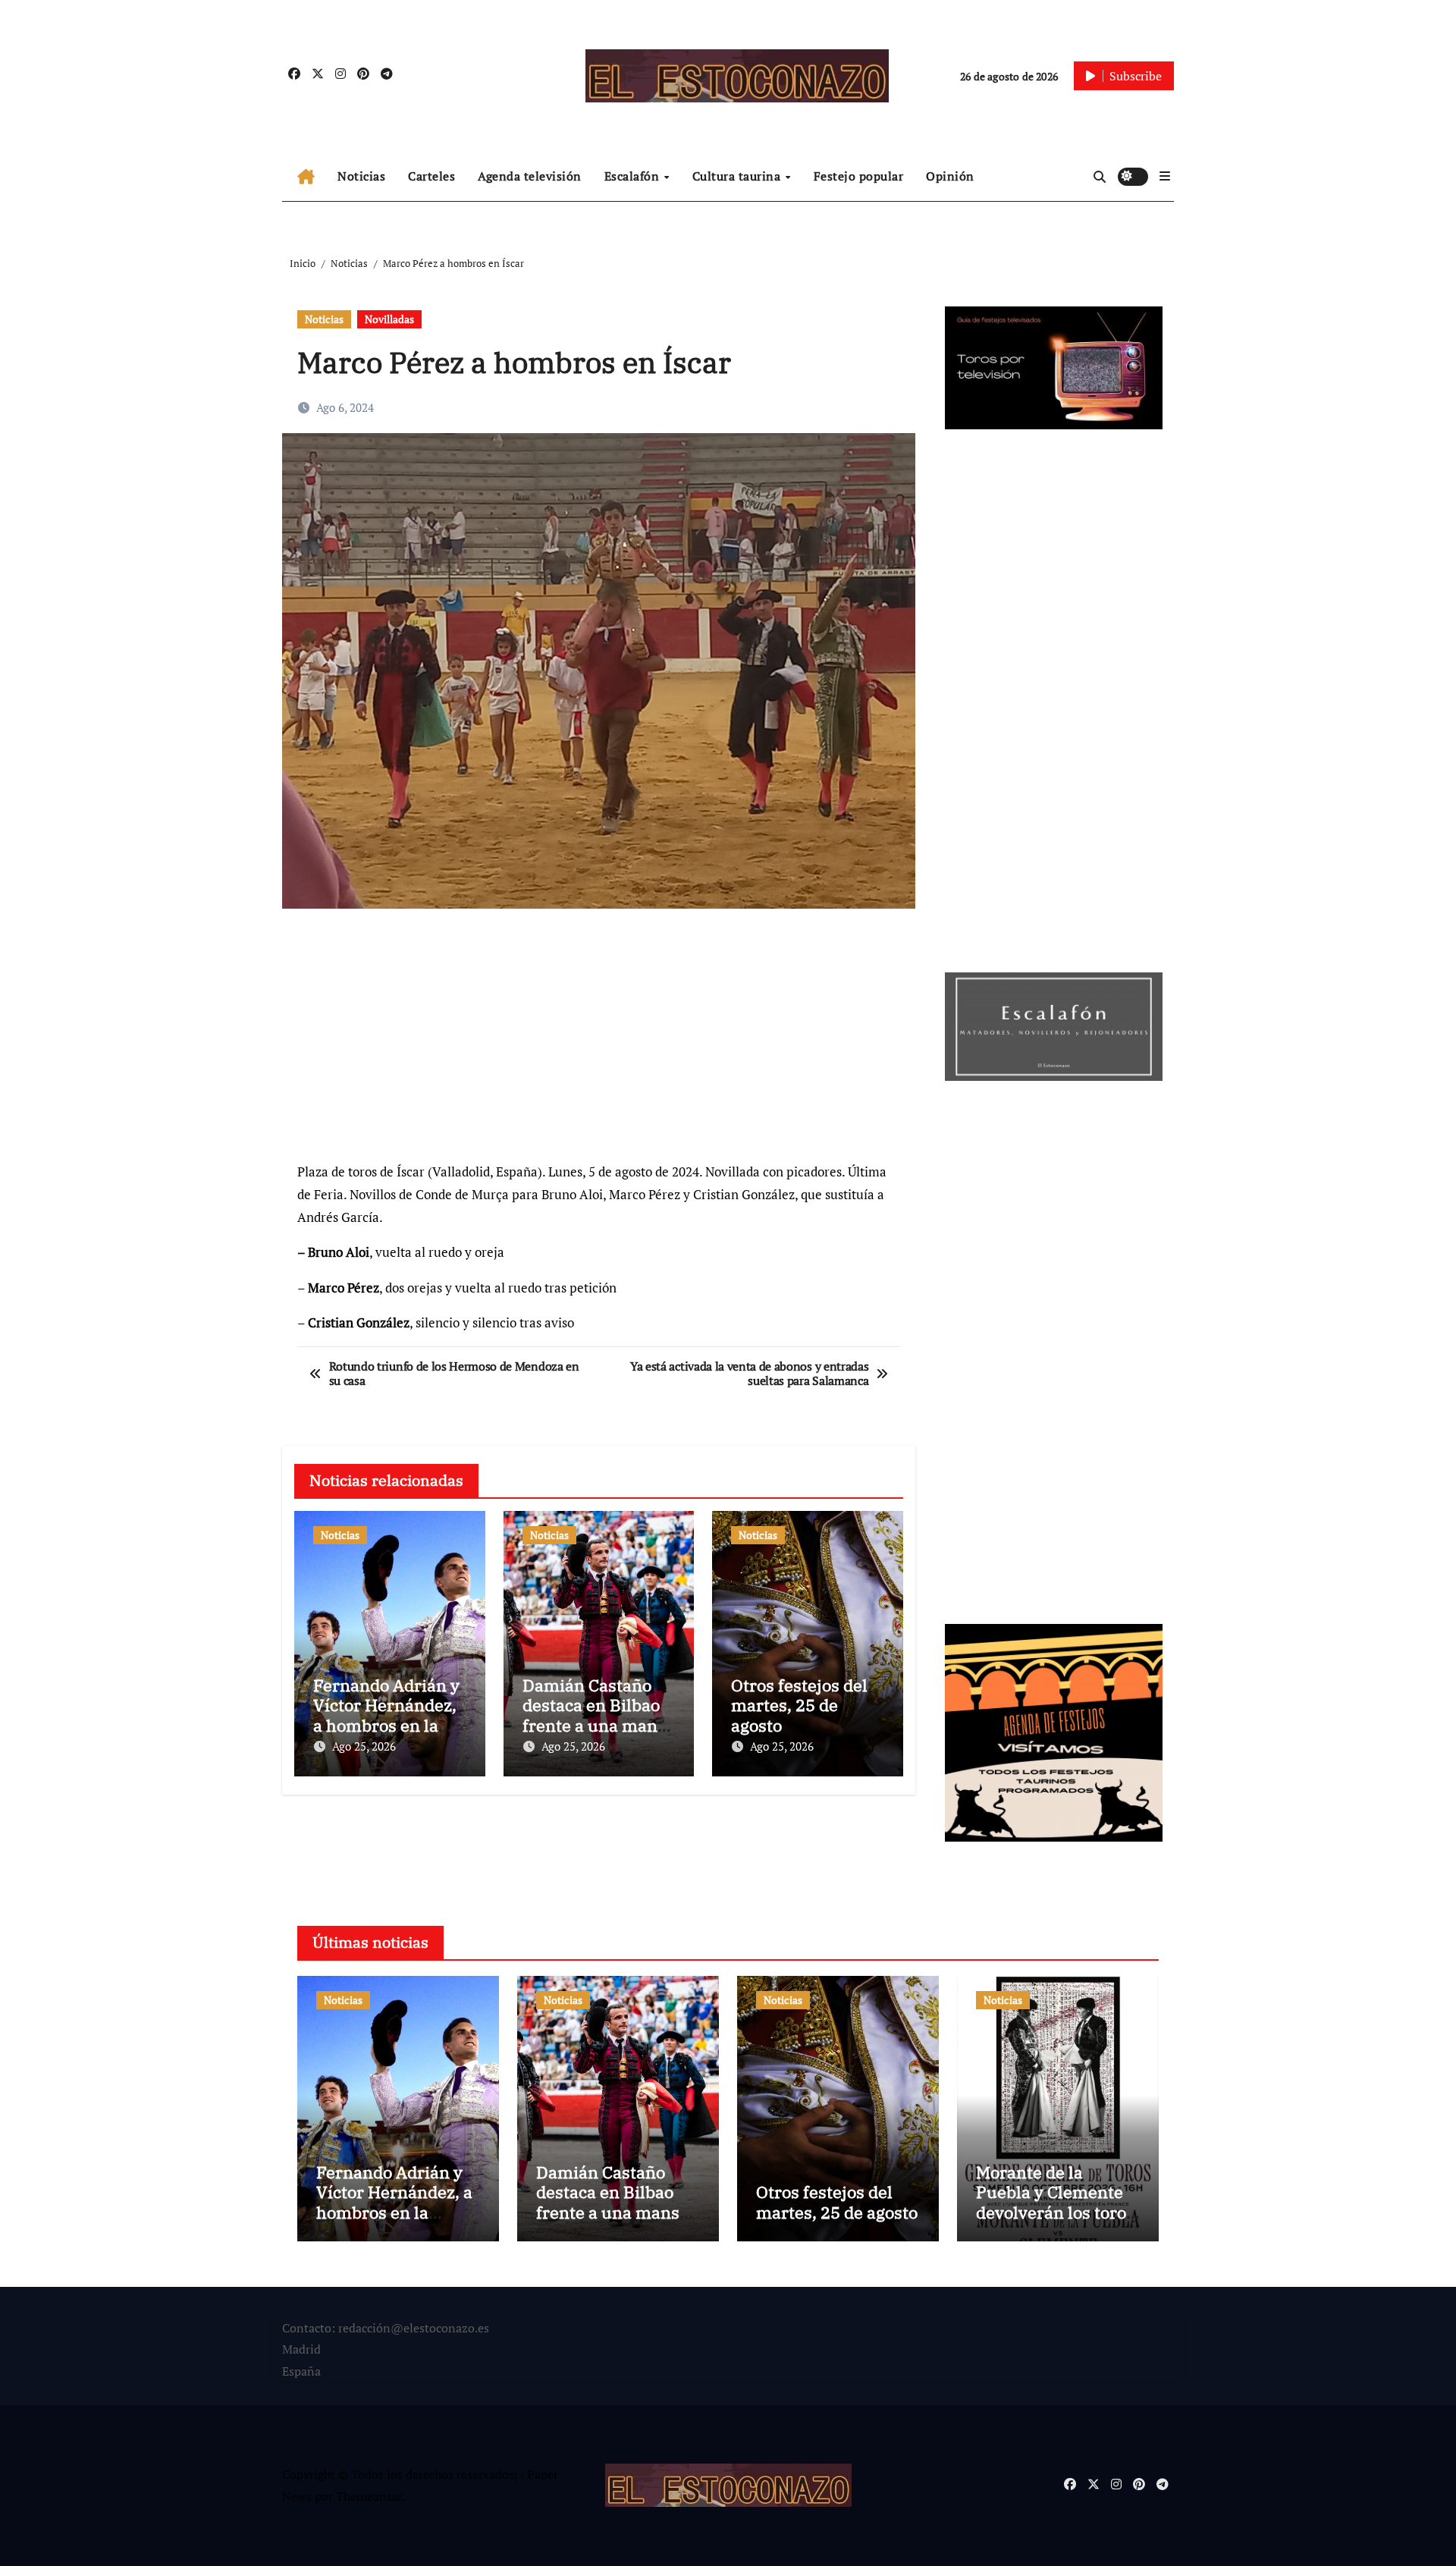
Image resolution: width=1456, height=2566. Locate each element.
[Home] (306, 177)
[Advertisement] (601, 1042)
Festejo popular (859, 176)
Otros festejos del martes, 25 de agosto (799, 1705)
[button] (1165, 176)
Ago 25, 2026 (364, 1746)
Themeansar (369, 2496)
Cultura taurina (738, 176)
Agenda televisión (530, 176)
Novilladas (389, 319)
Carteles (431, 176)
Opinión (950, 176)
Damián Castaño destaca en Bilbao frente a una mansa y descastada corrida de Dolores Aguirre (617, 2212)
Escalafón (634, 176)
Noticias (361, 176)
